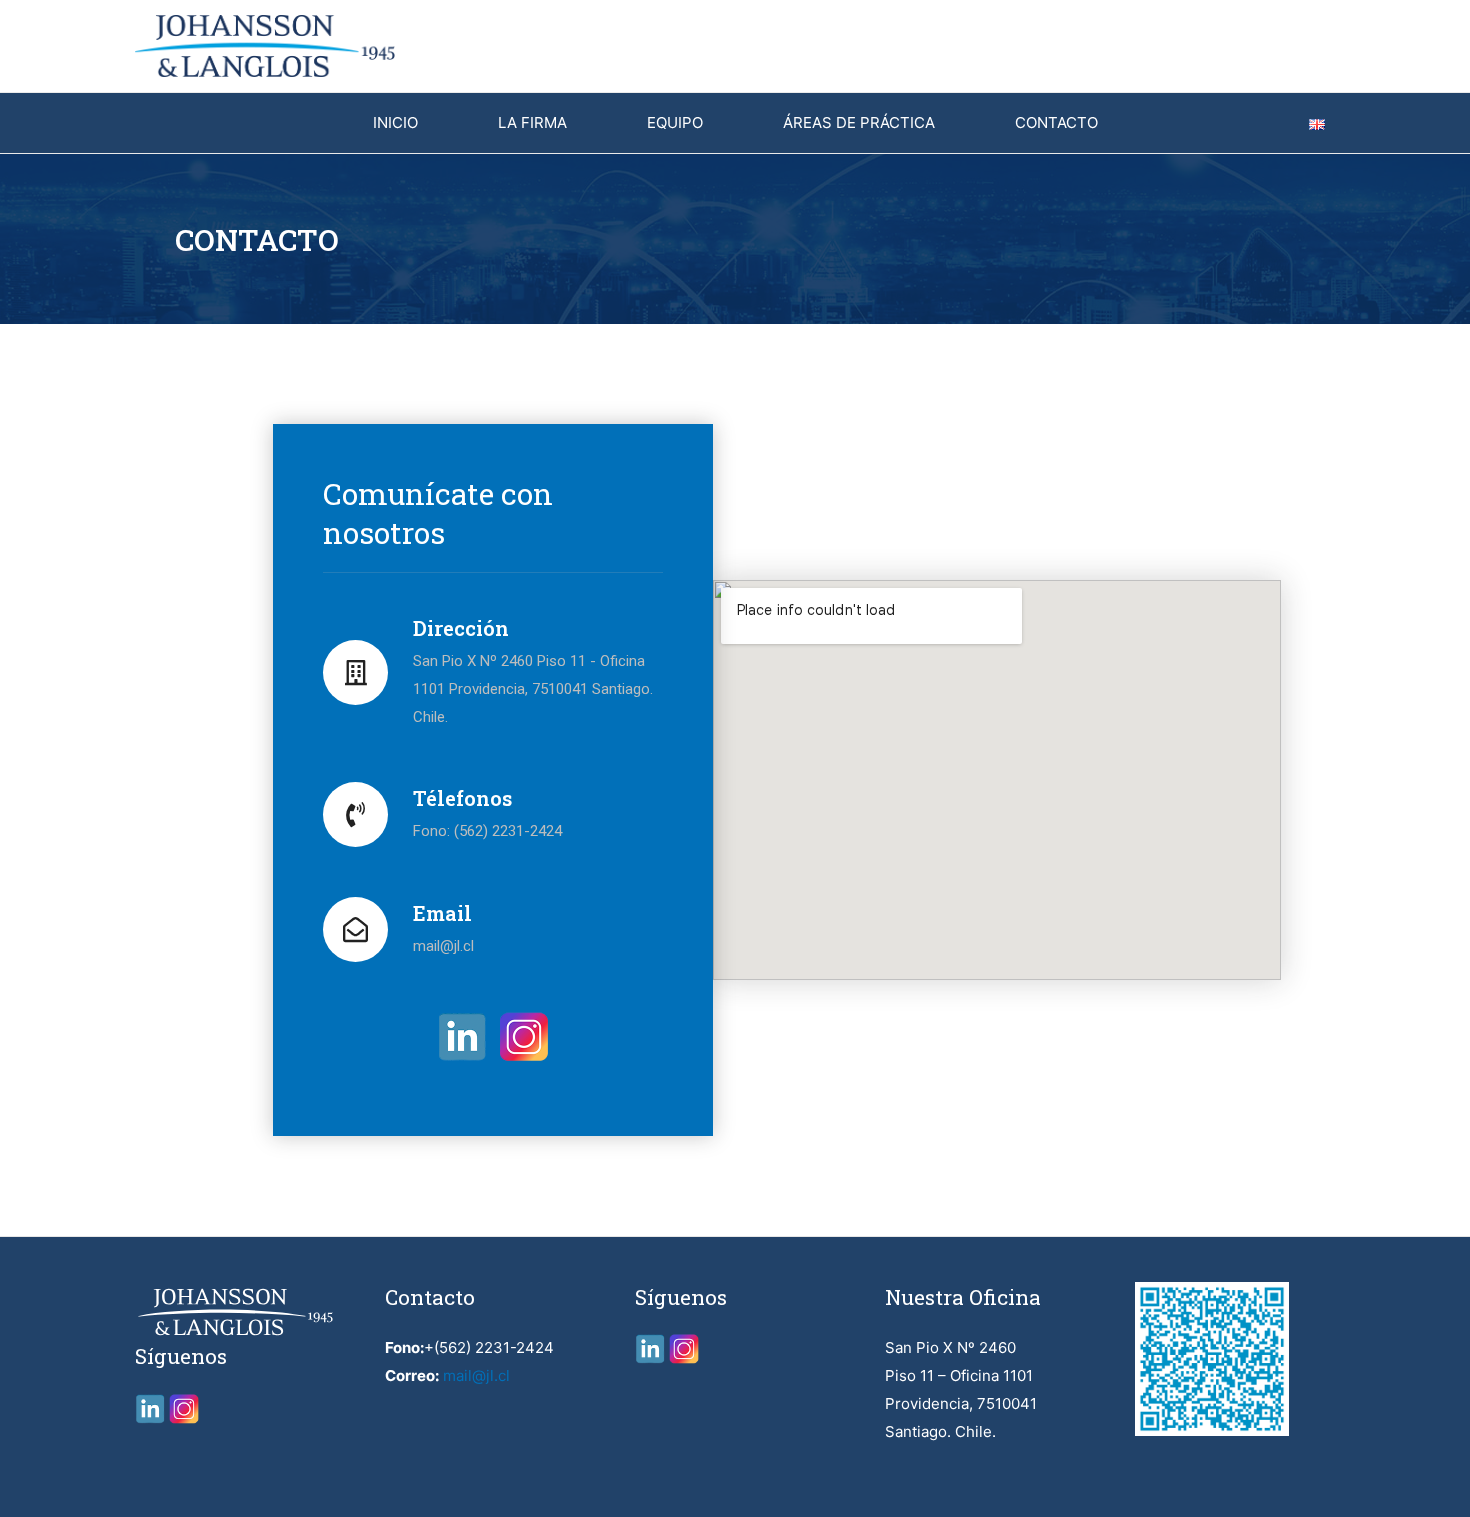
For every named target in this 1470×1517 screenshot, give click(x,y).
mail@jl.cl (476, 1375)
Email (442, 913)
